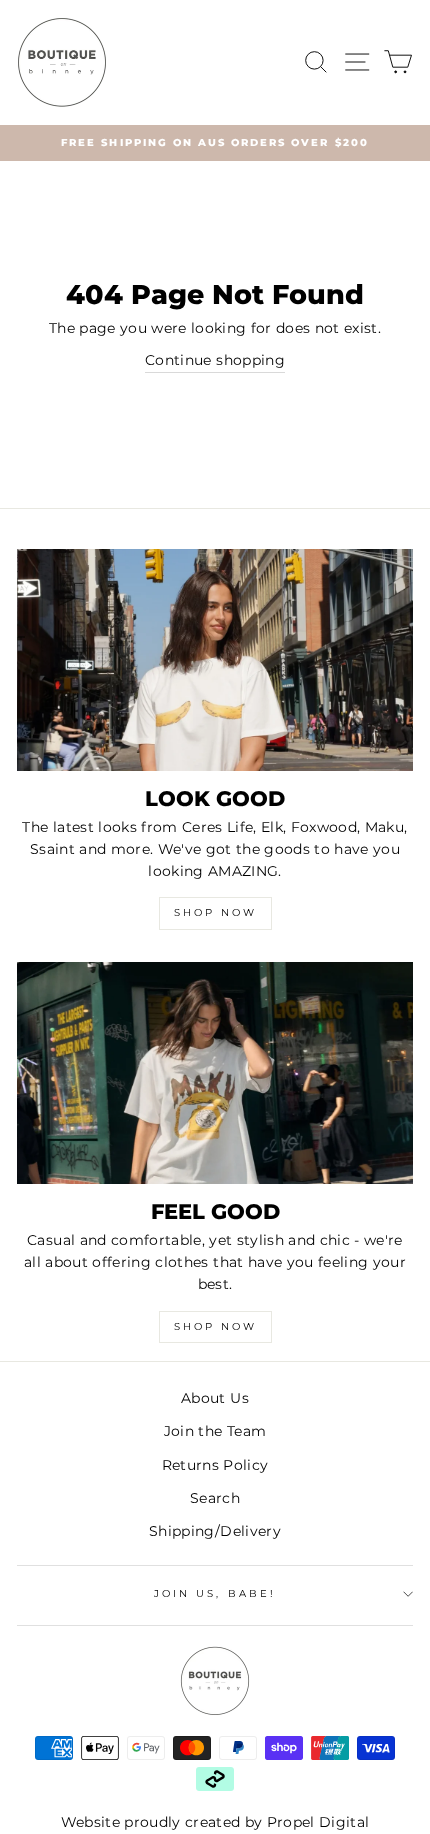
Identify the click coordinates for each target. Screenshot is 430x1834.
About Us (215, 1398)
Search (215, 1498)
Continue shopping (215, 360)
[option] (215, 143)
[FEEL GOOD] (215, 1073)
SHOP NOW (215, 912)
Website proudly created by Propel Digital (215, 1822)
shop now (215, 1326)
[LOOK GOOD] (215, 660)
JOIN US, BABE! (215, 1593)
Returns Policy (215, 1465)
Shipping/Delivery (215, 1531)
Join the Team (215, 1431)
